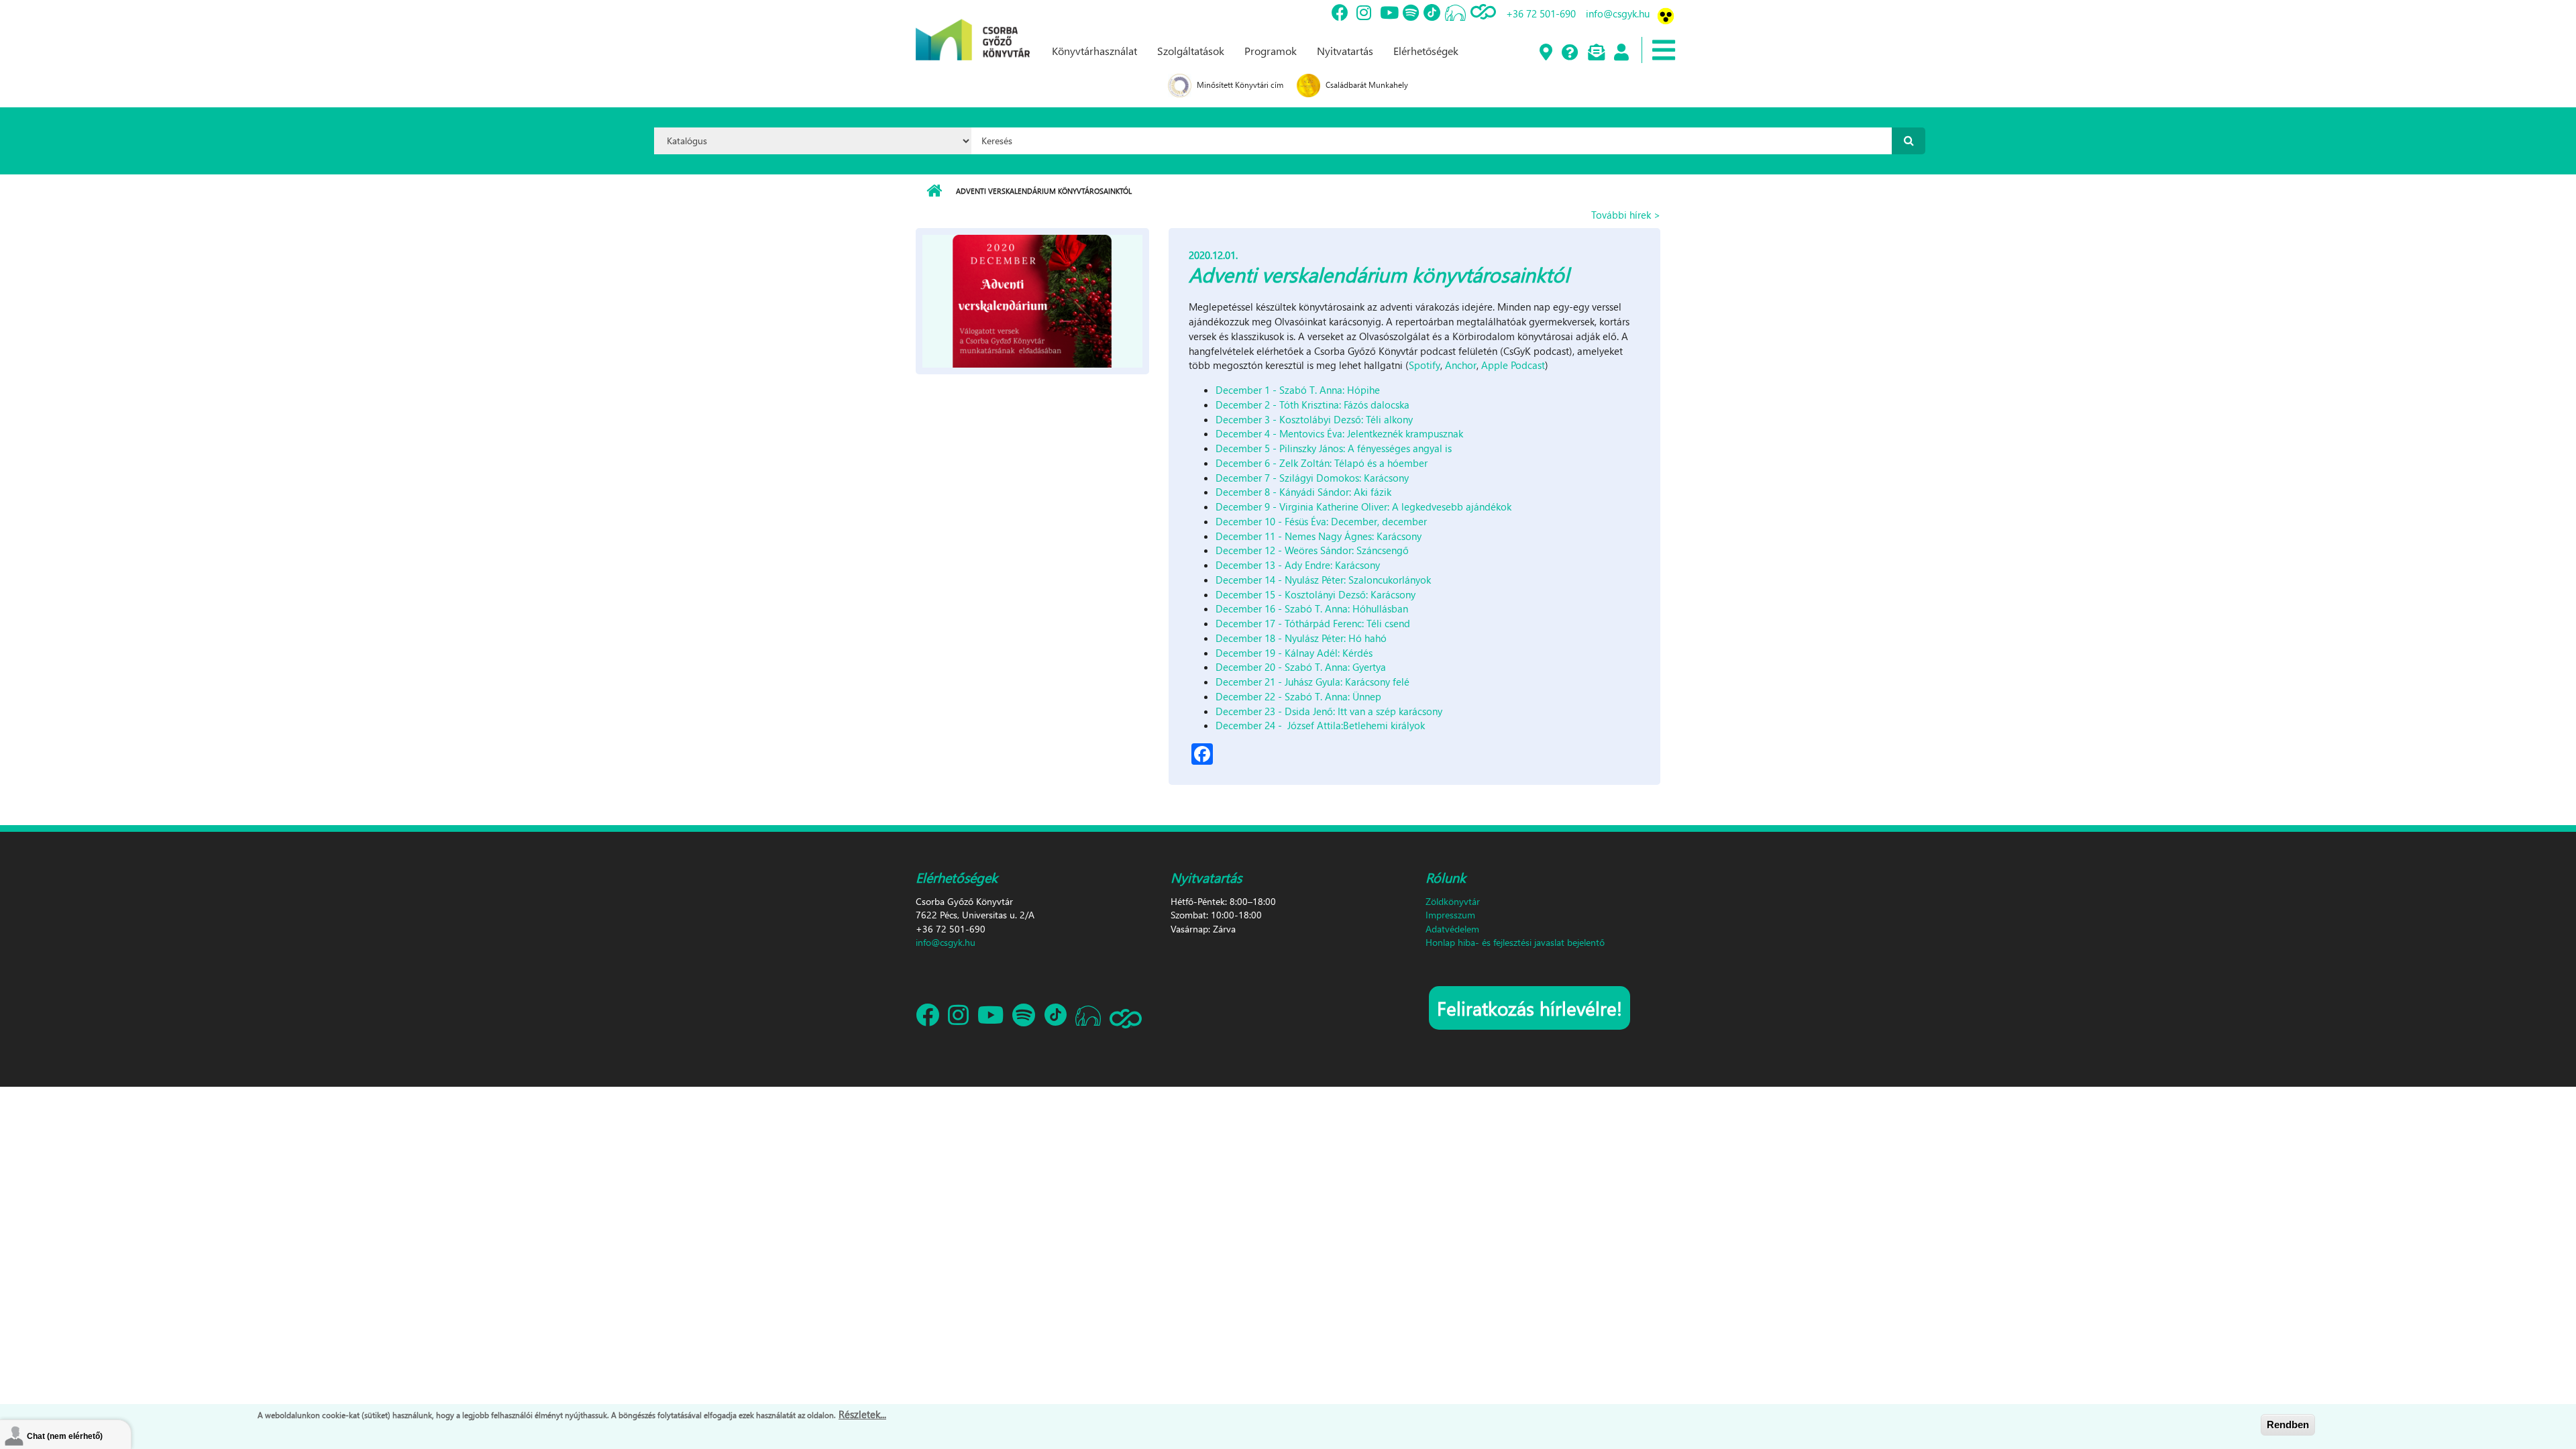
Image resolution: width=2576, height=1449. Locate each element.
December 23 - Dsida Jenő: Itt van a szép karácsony (1329, 711)
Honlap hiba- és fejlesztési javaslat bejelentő (1515, 942)
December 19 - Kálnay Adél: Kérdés (1294, 653)
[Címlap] (973, 29)
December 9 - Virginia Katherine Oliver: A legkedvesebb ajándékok (1363, 506)
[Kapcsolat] (1596, 53)
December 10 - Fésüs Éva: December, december (1321, 521)
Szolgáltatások (1191, 51)
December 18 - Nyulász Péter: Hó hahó (1301, 638)
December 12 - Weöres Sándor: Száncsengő (1312, 550)
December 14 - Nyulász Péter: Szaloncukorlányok (1323, 580)
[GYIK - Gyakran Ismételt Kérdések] (1569, 53)
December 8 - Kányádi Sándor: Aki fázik (1303, 492)
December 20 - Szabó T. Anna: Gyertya (1301, 667)
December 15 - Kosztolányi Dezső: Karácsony (1316, 594)
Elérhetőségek (1426, 51)
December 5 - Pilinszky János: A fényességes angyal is (1334, 448)
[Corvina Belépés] (1621, 53)
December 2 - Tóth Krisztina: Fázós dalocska (1312, 405)
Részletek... (862, 1414)
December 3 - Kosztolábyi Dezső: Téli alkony (1314, 419)
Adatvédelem (1452, 929)
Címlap (934, 191)
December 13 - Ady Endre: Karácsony (1298, 565)
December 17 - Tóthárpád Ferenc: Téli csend (1313, 623)
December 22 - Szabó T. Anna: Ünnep (1298, 696)
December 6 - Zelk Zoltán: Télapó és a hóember (1322, 463)
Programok (1271, 51)
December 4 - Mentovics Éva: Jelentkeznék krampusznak (1339, 433)
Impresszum (1450, 915)
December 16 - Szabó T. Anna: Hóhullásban (1312, 608)
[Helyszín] (1545, 53)
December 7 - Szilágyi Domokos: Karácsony (1312, 478)
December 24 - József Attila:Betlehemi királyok (1320, 725)
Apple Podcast (1513, 365)
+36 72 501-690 (1541, 13)
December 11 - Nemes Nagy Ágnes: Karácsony (1319, 536)
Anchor (1461, 365)
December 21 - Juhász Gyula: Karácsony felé (1312, 682)
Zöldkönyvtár (1453, 901)
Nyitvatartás (1345, 51)
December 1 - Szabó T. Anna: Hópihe (1298, 390)
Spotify (1425, 365)
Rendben (2288, 1425)
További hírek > (1626, 215)
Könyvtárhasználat (1094, 51)
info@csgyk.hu (1618, 13)
